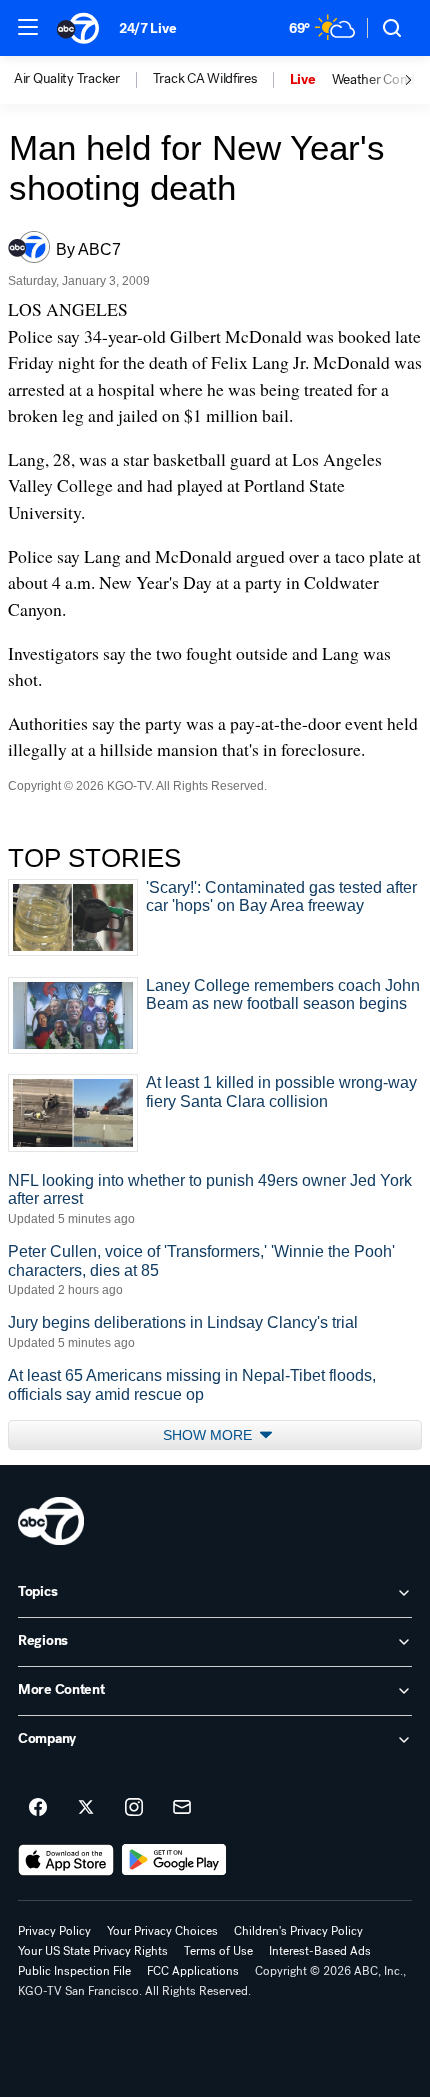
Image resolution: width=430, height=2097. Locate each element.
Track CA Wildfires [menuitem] (205, 79)
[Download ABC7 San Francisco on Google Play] (174, 1860)
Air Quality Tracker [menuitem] (67, 79)
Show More (209, 1435)
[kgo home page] (51, 1521)
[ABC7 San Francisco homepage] (78, 28)
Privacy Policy (54, 1931)
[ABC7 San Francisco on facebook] (38, 1808)
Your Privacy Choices (162, 1931)
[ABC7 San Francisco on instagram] (134, 1808)
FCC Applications (193, 1971)
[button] (28, 27)
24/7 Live (147, 28)
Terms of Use (218, 1951)
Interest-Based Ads (320, 1951)
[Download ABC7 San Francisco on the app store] (66, 1860)
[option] (83, 80)
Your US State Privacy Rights (93, 1951)
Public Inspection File (74, 1971)
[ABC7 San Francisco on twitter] (86, 1808)
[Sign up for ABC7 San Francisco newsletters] (182, 1808)
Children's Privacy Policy (298, 1931)
